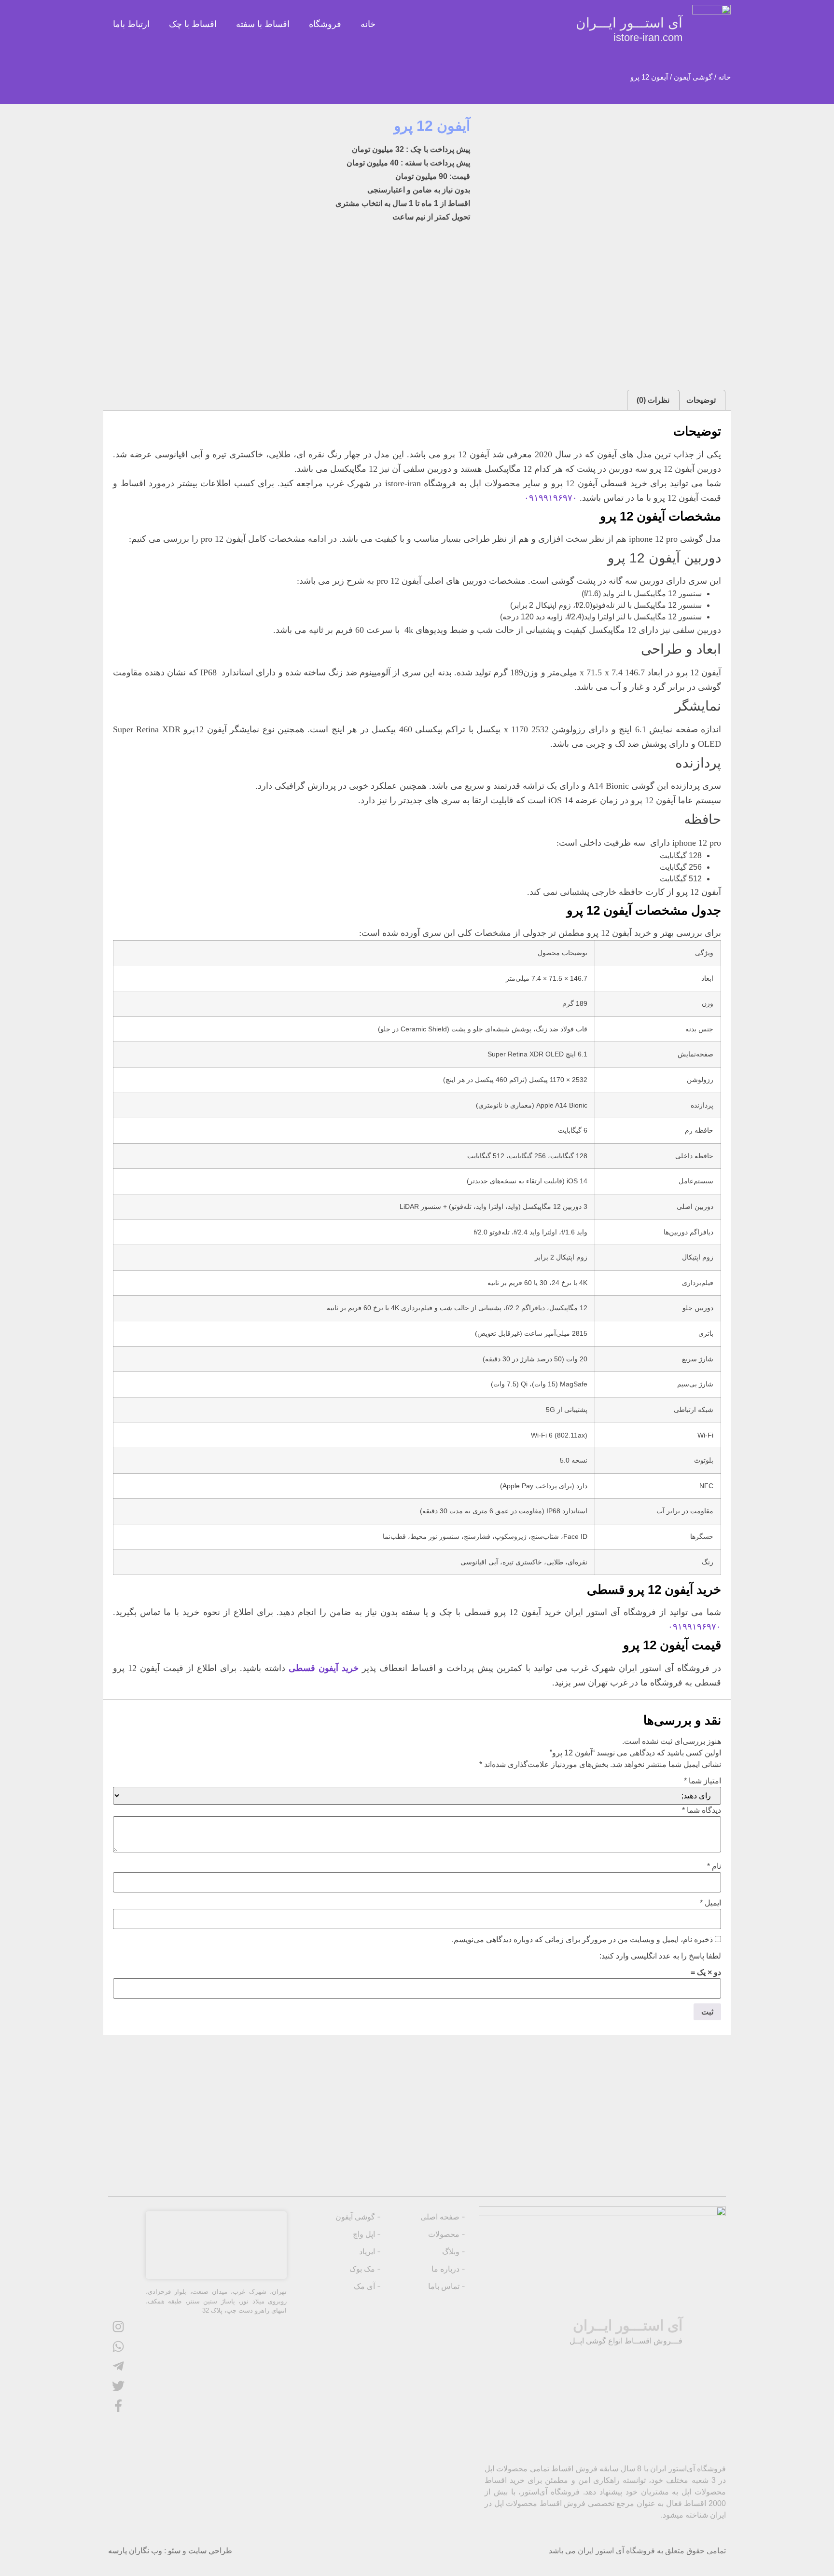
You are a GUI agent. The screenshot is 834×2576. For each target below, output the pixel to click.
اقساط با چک (193, 24)
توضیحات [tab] (701, 400)
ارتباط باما (131, 24)
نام (714, 1866)
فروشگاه (325, 24)
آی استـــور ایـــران (629, 29)
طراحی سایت (210, 2551)
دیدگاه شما (702, 1810)
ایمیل (710, 1903)
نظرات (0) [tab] (653, 400)
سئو (174, 2551)
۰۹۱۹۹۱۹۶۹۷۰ (551, 498)
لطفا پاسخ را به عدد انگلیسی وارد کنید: (660, 1956)
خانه (368, 24)
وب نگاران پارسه (135, 2551)
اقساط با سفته (263, 24)
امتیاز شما (702, 1781)
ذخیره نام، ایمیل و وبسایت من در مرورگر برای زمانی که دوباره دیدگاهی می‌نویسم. (582, 1940)
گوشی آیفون (693, 77)
